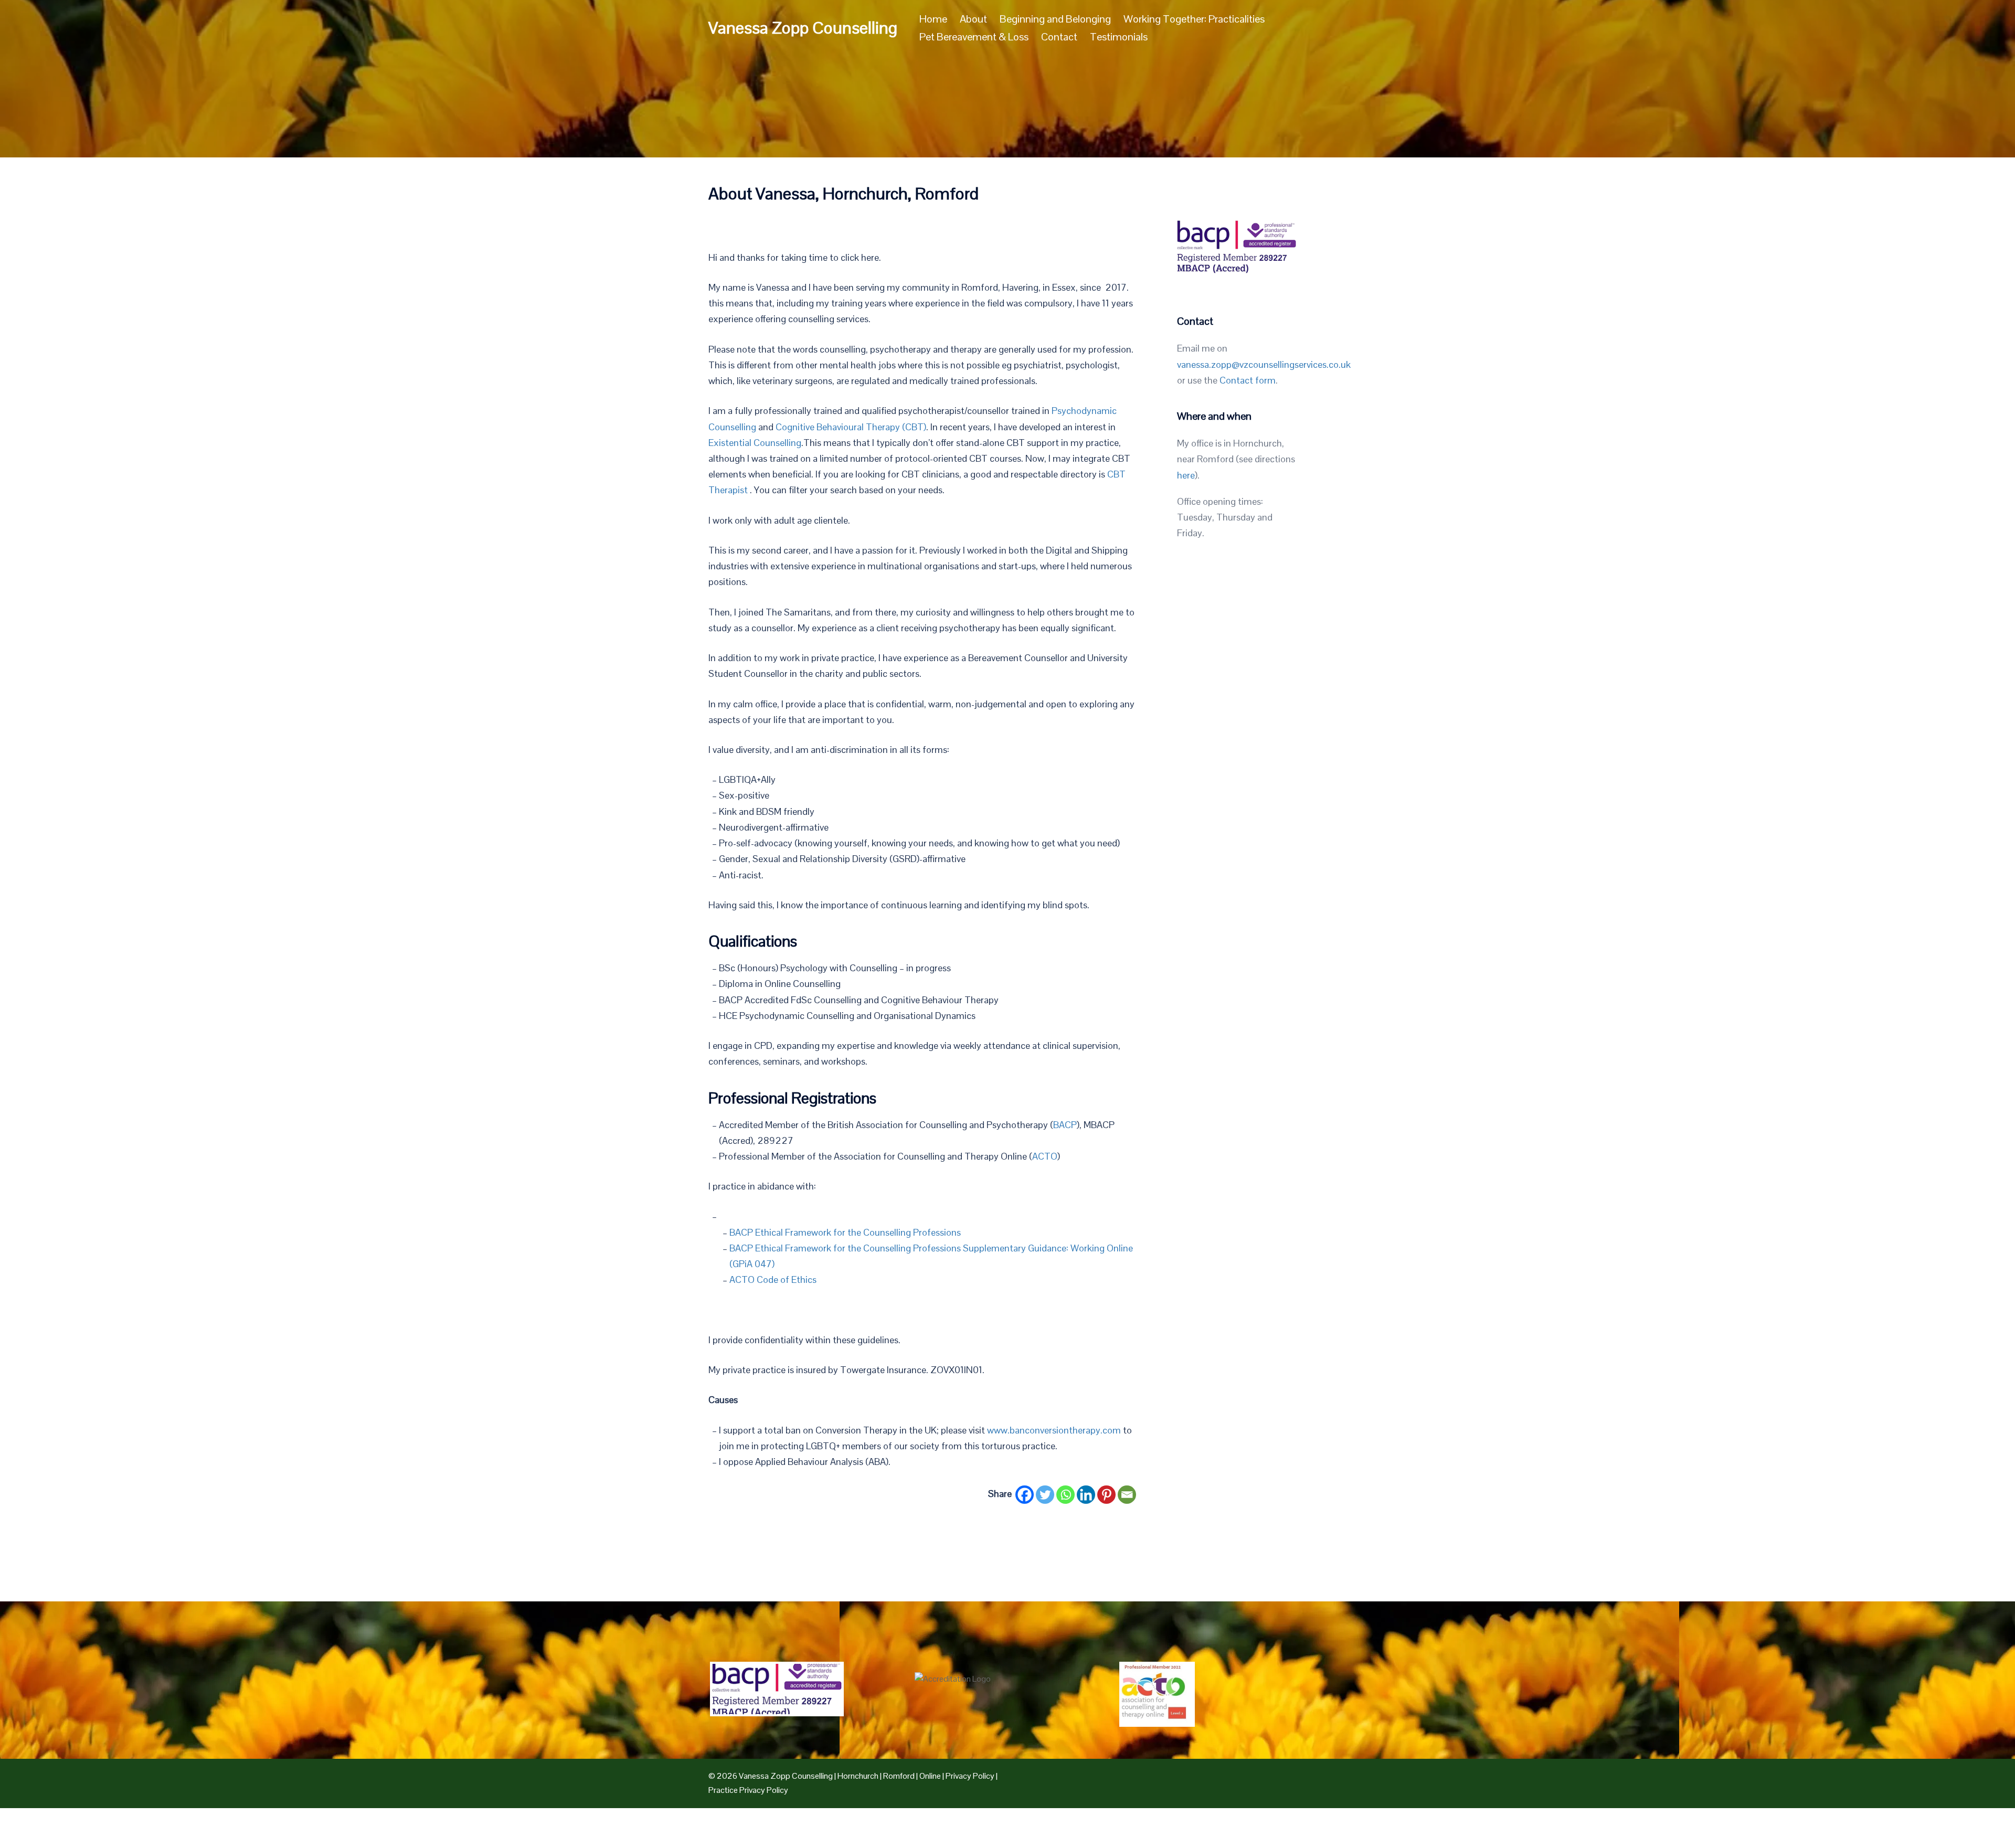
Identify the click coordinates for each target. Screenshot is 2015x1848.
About (973, 19)
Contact (1059, 37)
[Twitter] (1045, 1495)
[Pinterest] (1106, 1495)
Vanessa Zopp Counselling (803, 28)
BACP (1065, 1125)
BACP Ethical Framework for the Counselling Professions (845, 1232)
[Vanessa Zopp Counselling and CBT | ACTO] (1157, 1696)
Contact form (1248, 380)
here (1186, 475)
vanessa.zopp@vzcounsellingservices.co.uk (1264, 364)
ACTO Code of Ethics (773, 1279)
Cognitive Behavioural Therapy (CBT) (851, 427)
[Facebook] (1025, 1495)
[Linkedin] (1086, 1495)
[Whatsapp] (1065, 1495)
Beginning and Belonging (1055, 19)
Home (933, 19)
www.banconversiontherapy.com (1054, 1430)
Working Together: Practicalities (1194, 19)
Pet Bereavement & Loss (974, 37)
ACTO (1045, 1156)
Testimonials (1119, 37)
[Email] (1127, 1495)
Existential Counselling (755, 443)
